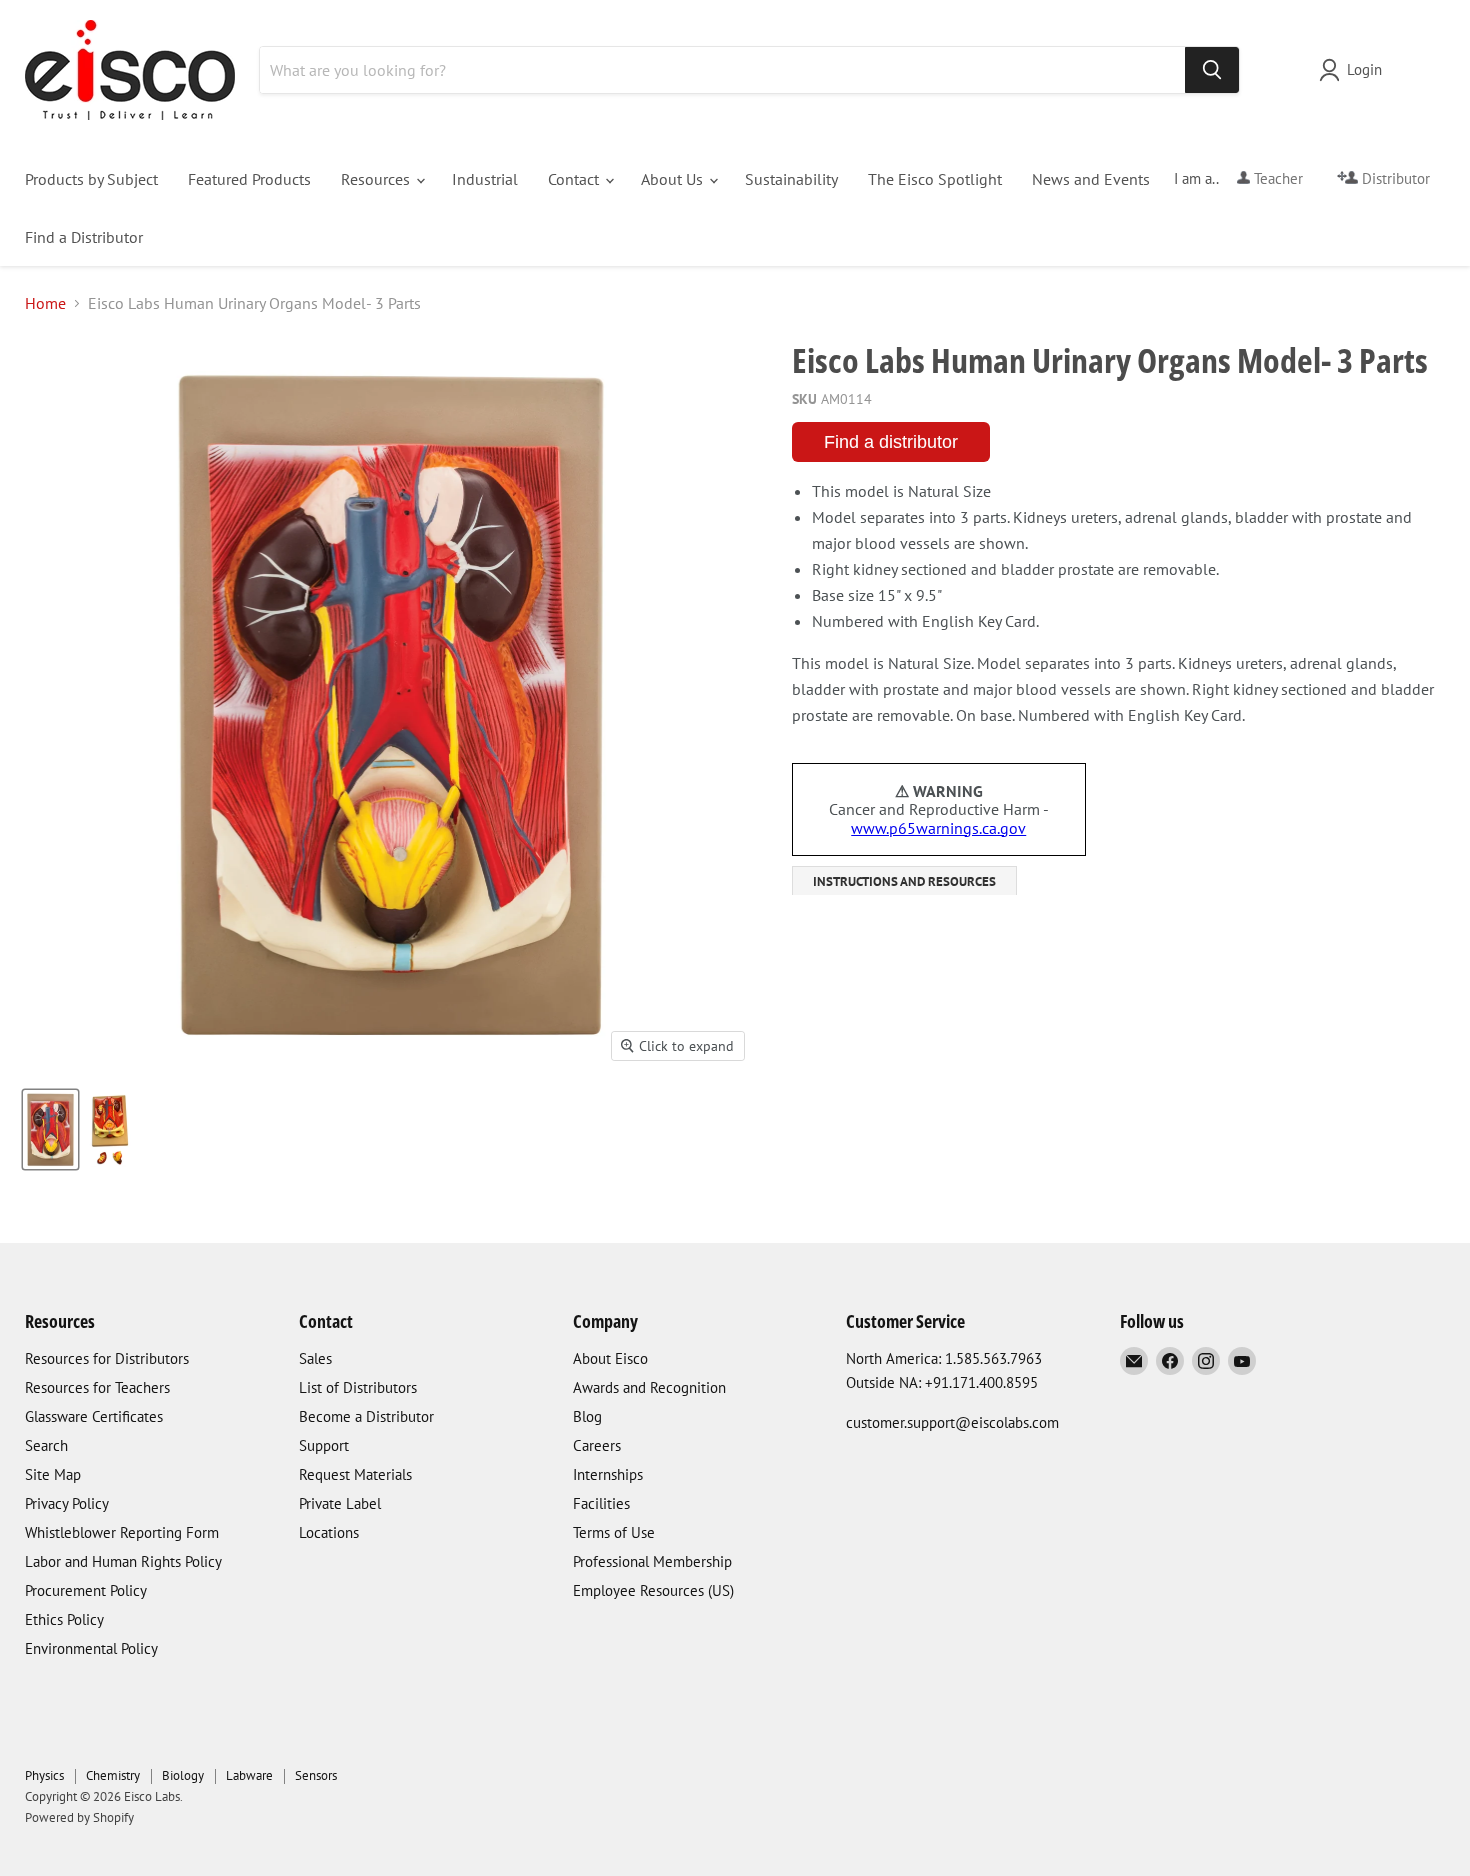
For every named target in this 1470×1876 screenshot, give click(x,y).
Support (324, 1445)
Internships (608, 1474)
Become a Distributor (366, 1416)
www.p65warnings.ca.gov (938, 828)
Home (45, 303)
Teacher (1276, 178)
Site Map (53, 1474)
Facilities (601, 1503)
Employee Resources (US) (653, 1590)
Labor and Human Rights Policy (123, 1561)
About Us (674, 179)
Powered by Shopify (79, 1817)
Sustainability (791, 179)
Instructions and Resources (904, 881)
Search (46, 1445)
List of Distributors (358, 1387)
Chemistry (113, 1775)
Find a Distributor (84, 237)
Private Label (340, 1503)
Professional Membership (652, 1561)
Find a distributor (891, 442)
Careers (597, 1445)
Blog (587, 1416)
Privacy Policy (67, 1503)
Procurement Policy (86, 1590)
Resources (377, 179)
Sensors (316, 1775)
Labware (249, 1775)
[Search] (1212, 70)
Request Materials (355, 1474)
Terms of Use (614, 1532)
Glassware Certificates (94, 1416)
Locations (329, 1532)
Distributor (1394, 178)
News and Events (1091, 179)
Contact (575, 179)
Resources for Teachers (97, 1387)
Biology (183, 1775)
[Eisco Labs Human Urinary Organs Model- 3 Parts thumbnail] (50, 1129)
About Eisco (610, 1358)
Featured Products (249, 179)
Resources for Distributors (107, 1358)
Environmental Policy (91, 1648)
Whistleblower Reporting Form (122, 1532)
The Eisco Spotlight (935, 179)
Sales (315, 1358)
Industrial (485, 179)
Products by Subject (91, 179)
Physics (44, 1775)
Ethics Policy (64, 1619)
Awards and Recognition (649, 1387)
